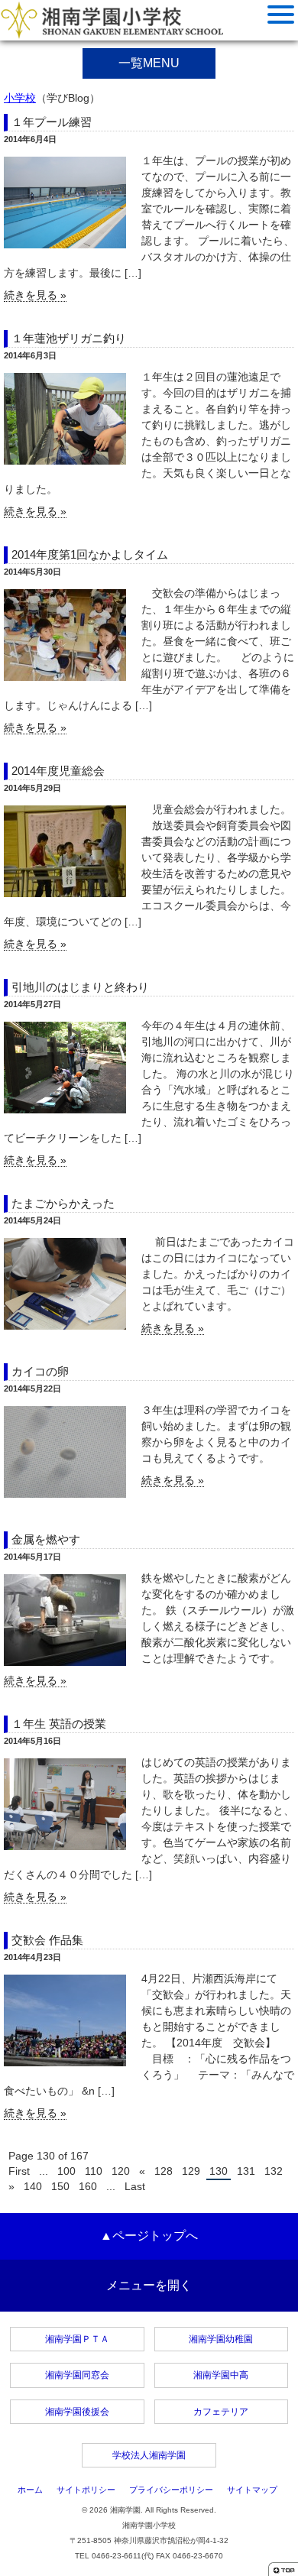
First (19, 2171)
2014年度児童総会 (58, 771)
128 (164, 2171)
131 (246, 2171)
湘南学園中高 (221, 2375)
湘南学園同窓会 (77, 2375)
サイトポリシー (86, 2490)
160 (88, 2186)
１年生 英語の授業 (59, 1724)
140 (33, 2186)
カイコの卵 (40, 1371)
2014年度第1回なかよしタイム (90, 554)
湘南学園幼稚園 (221, 2339)
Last (135, 2186)
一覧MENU (149, 63)
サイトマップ (252, 2490)
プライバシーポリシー (171, 2490)
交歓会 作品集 (47, 1940)
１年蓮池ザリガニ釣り (69, 338)
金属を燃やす (46, 1539)
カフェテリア (221, 2412)
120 (121, 2171)
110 (94, 2171)
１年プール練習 (52, 122)
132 (274, 2171)
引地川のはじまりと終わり (80, 987)
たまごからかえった (63, 1203)
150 (60, 2186)
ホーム (30, 2490)
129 (191, 2171)
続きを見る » (35, 295)
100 (66, 2171)
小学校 (20, 98)
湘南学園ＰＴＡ (77, 2339)
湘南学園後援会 (77, 2412)
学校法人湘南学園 (149, 2455)
